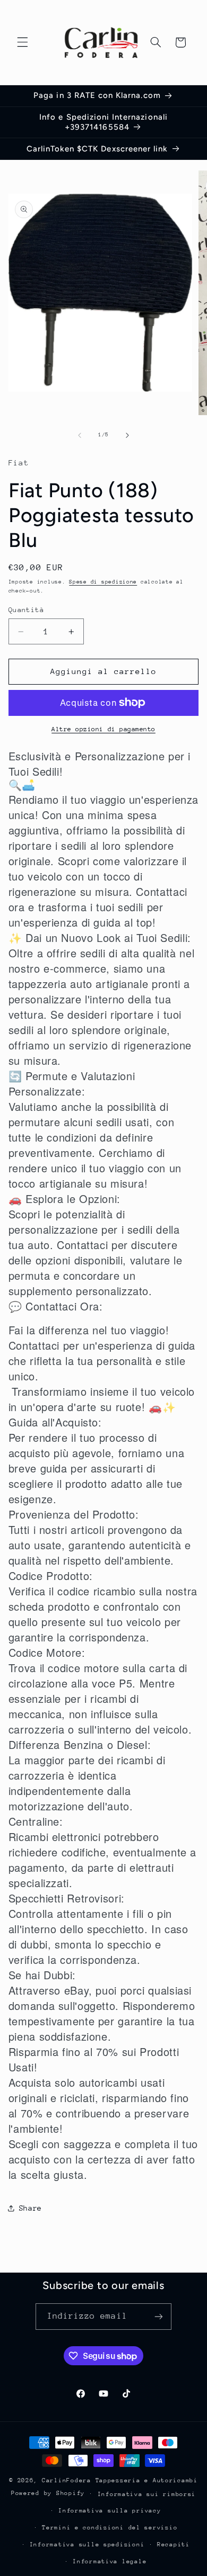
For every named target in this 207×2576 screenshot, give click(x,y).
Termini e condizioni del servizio (110, 2528)
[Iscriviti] (159, 2316)
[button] (22, 42)
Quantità (26, 610)
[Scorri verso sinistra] (80, 435)
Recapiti (174, 2544)
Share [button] (31, 2208)
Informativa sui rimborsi (147, 2494)
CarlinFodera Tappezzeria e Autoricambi (120, 2480)
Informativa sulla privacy (110, 2511)
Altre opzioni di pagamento (103, 729)
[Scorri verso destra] (127, 435)
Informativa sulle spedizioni (87, 2544)
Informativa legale (110, 2561)
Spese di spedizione (103, 582)
